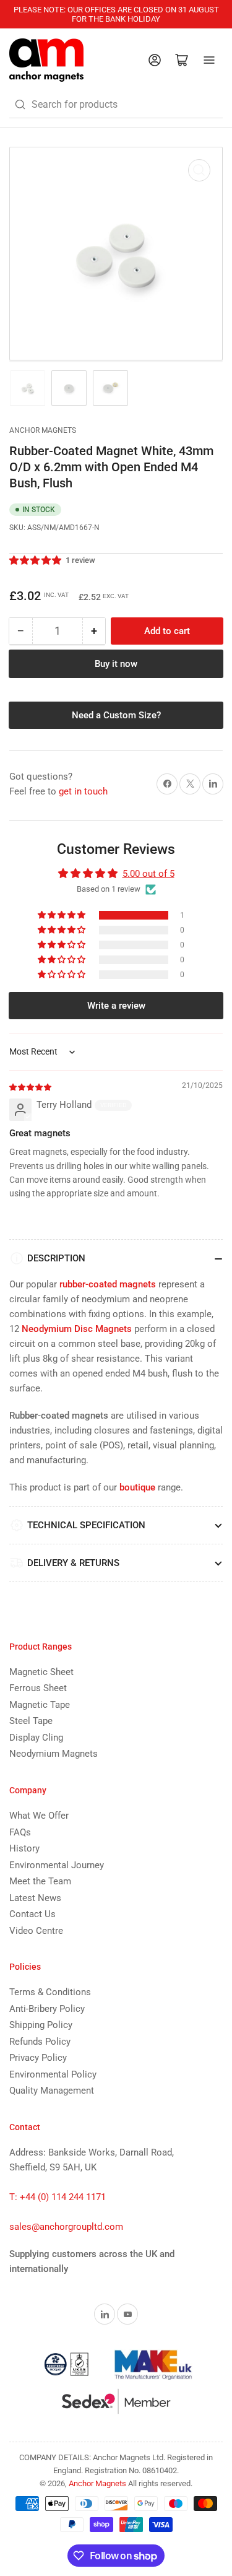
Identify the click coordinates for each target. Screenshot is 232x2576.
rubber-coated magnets (108, 1284)
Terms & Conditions (50, 1992)
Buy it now (116, 664)
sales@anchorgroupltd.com (66, 2227)
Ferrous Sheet (38, 1688)
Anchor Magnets (43, 430)
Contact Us (32, 1914)
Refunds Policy (40, 2042)
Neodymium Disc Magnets (77, 1329)
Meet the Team (40, 1881)
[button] (36, 560)
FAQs (20, 1832)
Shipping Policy (41, 2025)
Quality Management (52, 2091)
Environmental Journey (57, 1865)
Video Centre (36, 1931)
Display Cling (36, 1738)
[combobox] (116, 105)
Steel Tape (31, 1721)
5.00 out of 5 (148, 874)
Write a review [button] (116, 1006)
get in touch (83, 791)
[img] (31, 1087)
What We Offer (39, 1816)
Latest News (35, 1898)
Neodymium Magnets (54, 1754)
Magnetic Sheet (41, 1672)
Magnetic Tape (40, 1705)
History (24, 1848)
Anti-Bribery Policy (47, 2009)
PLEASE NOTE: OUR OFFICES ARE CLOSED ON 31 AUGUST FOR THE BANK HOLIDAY (116, 14)
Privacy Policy (38, 2058)
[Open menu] (209, 60)
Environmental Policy (53, 2074)
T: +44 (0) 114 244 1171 (58, 2197)
